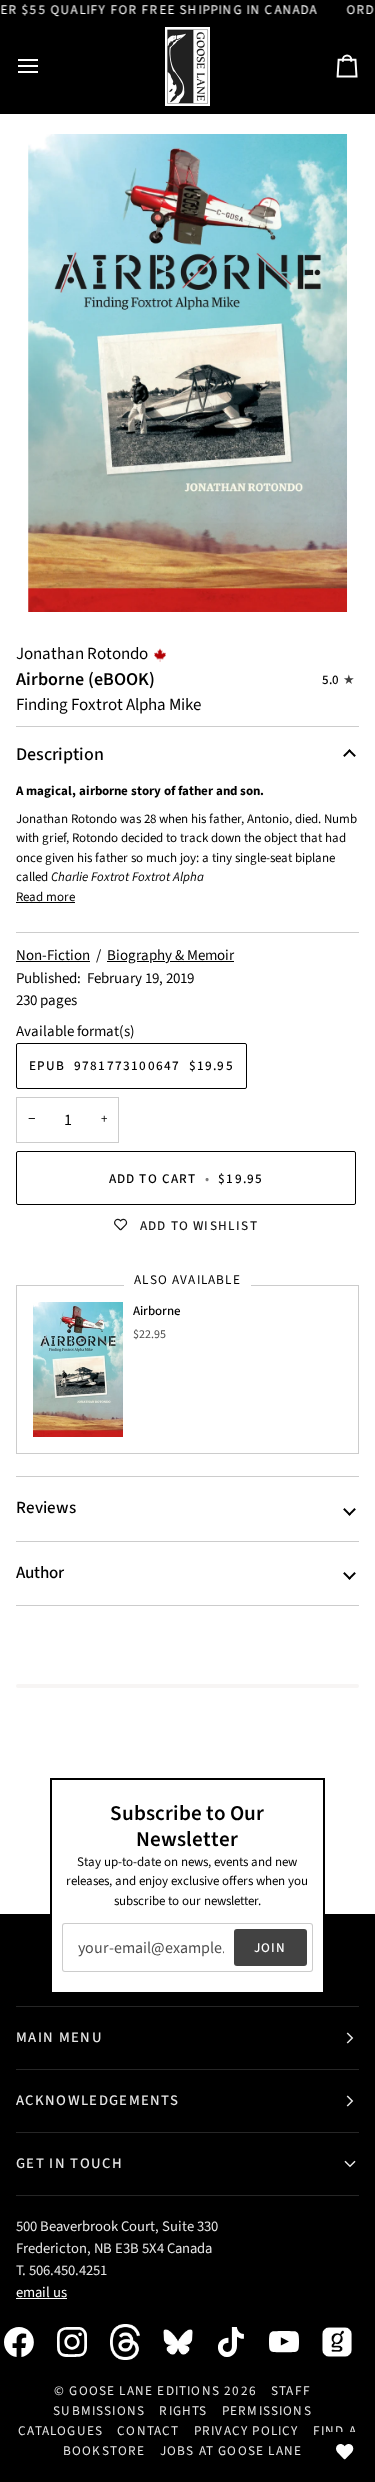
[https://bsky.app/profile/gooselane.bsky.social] (188, 2342)
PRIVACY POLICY (246, 2430)
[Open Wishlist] (345, 2452)
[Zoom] (187, 373)
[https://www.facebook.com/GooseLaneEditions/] (29, 2342)
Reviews (46, 1508)
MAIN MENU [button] (59, 2037)
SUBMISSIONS (99, 2410)
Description (60, 754)
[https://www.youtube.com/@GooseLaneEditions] (294, 2342)
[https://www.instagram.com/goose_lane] (82, 2342)
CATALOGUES (60, 2430)
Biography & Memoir (170, 955)
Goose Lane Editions (144, 2390)
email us (41, 2292)
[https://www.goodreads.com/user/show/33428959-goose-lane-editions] (347, 2342)
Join (270, 1947)
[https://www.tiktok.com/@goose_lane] (241, 2342)
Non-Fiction (53, 955)
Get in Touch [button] (69, 2163)
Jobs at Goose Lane (231, 2450)
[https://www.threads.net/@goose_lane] (135, 2341)
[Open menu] (46, 66)
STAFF (291, 2390)
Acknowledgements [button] (97, 2100)
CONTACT (148, 2430)
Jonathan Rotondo (82, 654)
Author (40, 1573)
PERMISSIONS (267, 2410)
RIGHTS (183, 2410)
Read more (45, 897)
